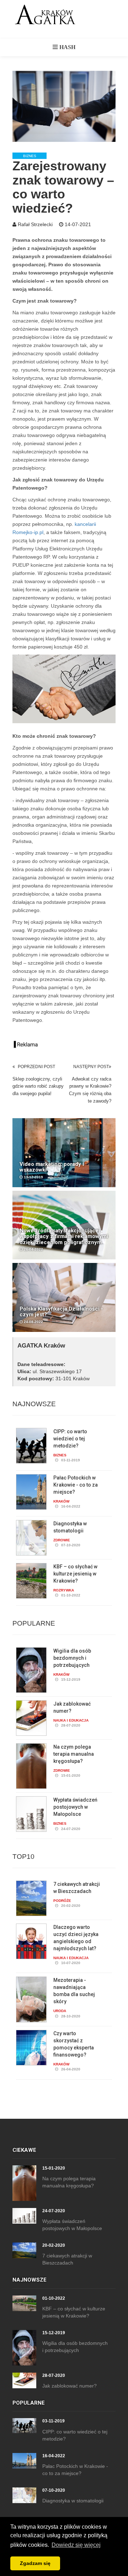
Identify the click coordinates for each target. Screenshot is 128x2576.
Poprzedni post (36, 1067)
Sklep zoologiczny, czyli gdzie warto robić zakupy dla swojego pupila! (38, 1086)
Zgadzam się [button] (35, 2563)
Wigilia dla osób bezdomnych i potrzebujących (72, 1658)
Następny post (91, 1067)
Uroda (60, 2011)
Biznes (30, 156)
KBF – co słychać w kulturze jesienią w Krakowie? (75, 1574)
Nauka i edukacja (71, 1720)
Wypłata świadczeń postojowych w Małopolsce (75, 1807)
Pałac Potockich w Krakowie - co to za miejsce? (76, 1485)
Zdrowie (62, 1540)
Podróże (62, 1901)
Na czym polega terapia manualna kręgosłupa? (74, 1754)
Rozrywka (64, 1590)
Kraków (61, 1501)
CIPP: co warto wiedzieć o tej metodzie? (70, 1439)
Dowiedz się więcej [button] (76, 2545)
